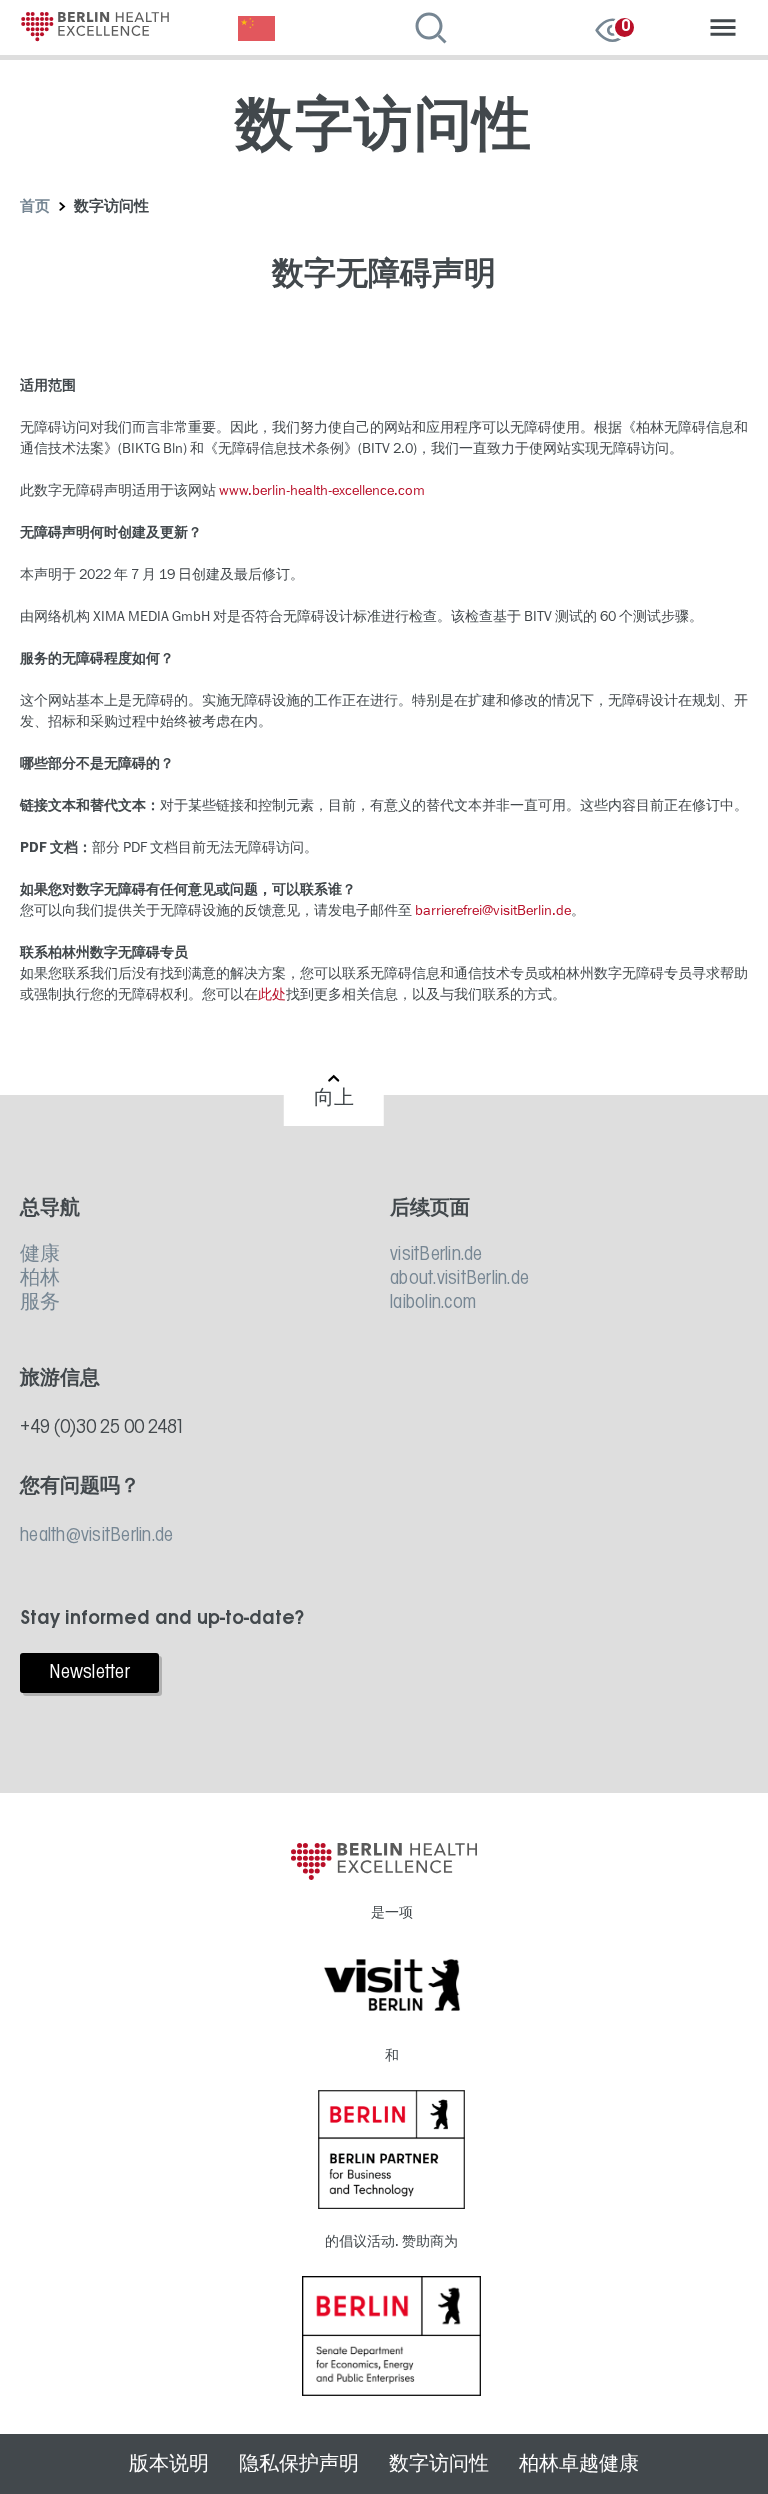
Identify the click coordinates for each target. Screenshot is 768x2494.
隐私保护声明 (299, 2464)
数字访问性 (439, 2464)
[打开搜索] (437, 30)
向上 (334, 1099)
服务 (40, 1303)
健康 (40, 1255)
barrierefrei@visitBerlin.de (493, 910)
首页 (35, 207)
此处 (272, 994)
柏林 (40, 1279)
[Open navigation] (723, 30)
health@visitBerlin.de (96, 1536)
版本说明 (169, 2464)
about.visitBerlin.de (459, 1279)
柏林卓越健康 (579, 2464)
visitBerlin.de (436, 1255)
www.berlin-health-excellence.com (322, 490)
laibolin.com (433, 1303)
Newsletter (89, 1673)
